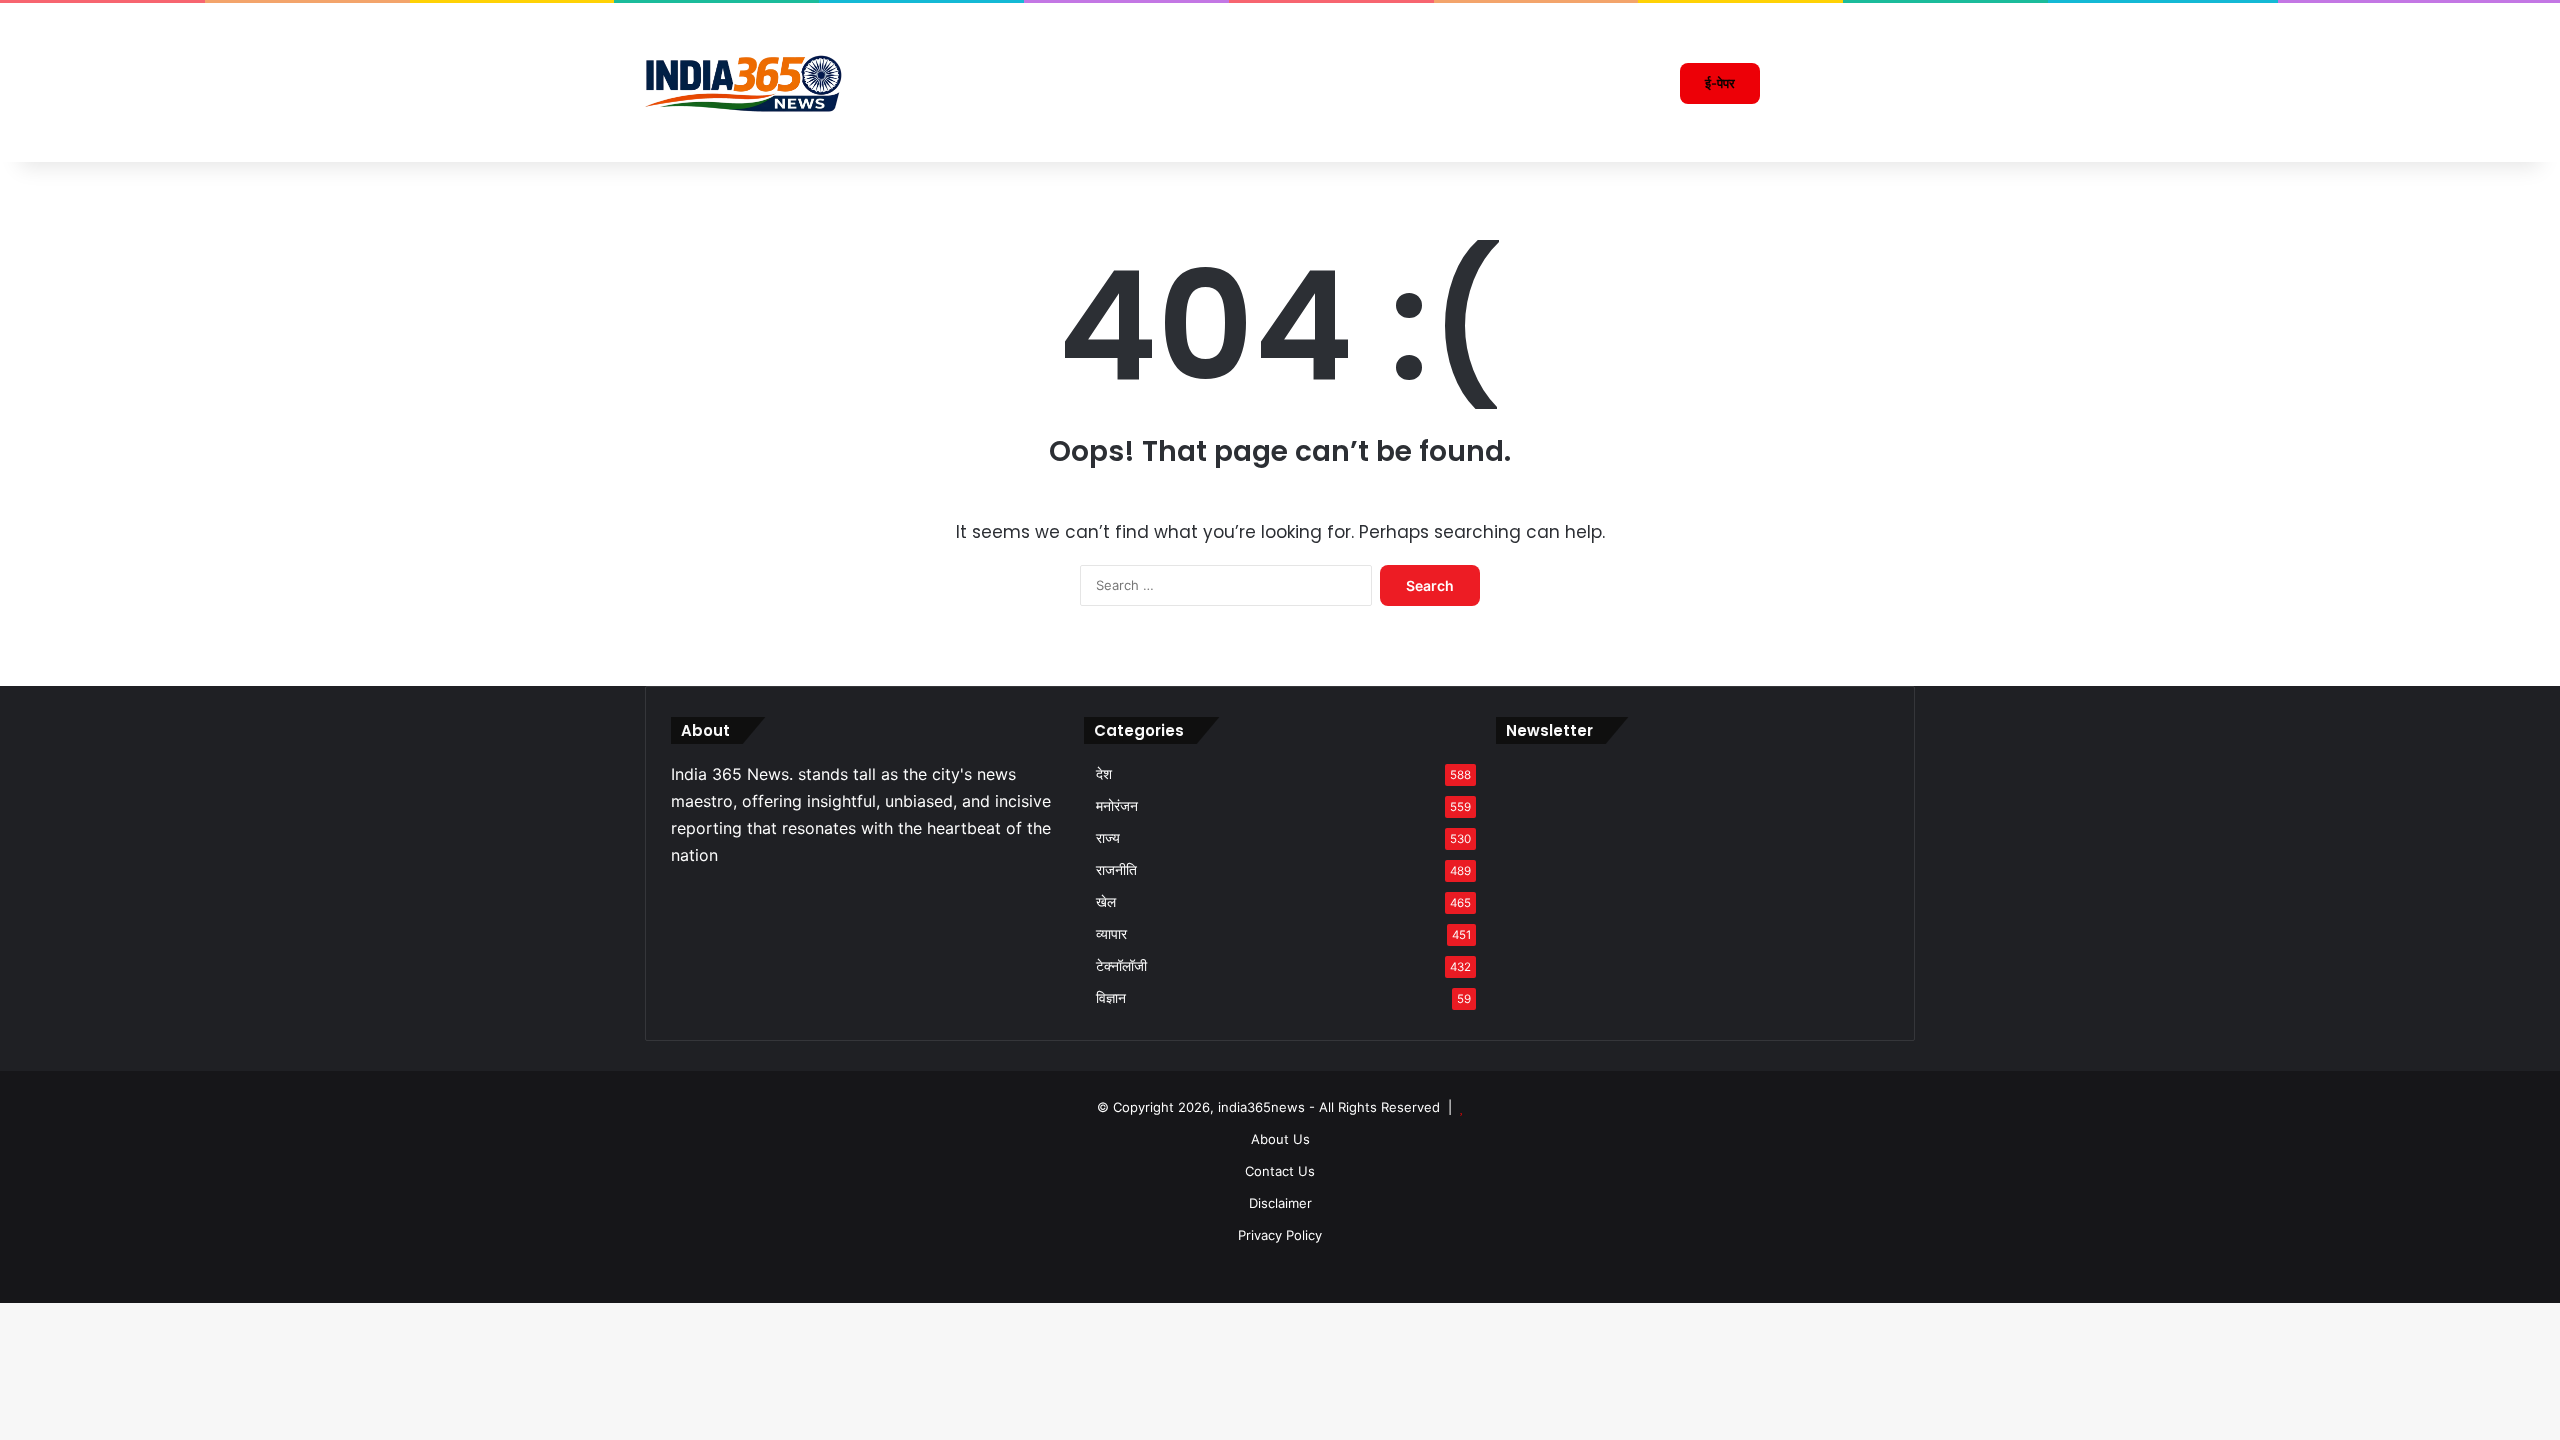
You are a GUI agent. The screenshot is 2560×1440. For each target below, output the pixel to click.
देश (1104, 774)
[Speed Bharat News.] (745, 83)
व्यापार (1111, 934)
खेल (1106, 902)
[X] (707, 899)
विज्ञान (1111, 998)
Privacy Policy (1280, 1235)
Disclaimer (1280, 1203)
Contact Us (1280, 1171)
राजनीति (1116, 870)
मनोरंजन (1117, 806)
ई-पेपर (1720, 83)
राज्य (1108, 838)
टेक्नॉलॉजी (1121, 966)
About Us (1280, 1139)
